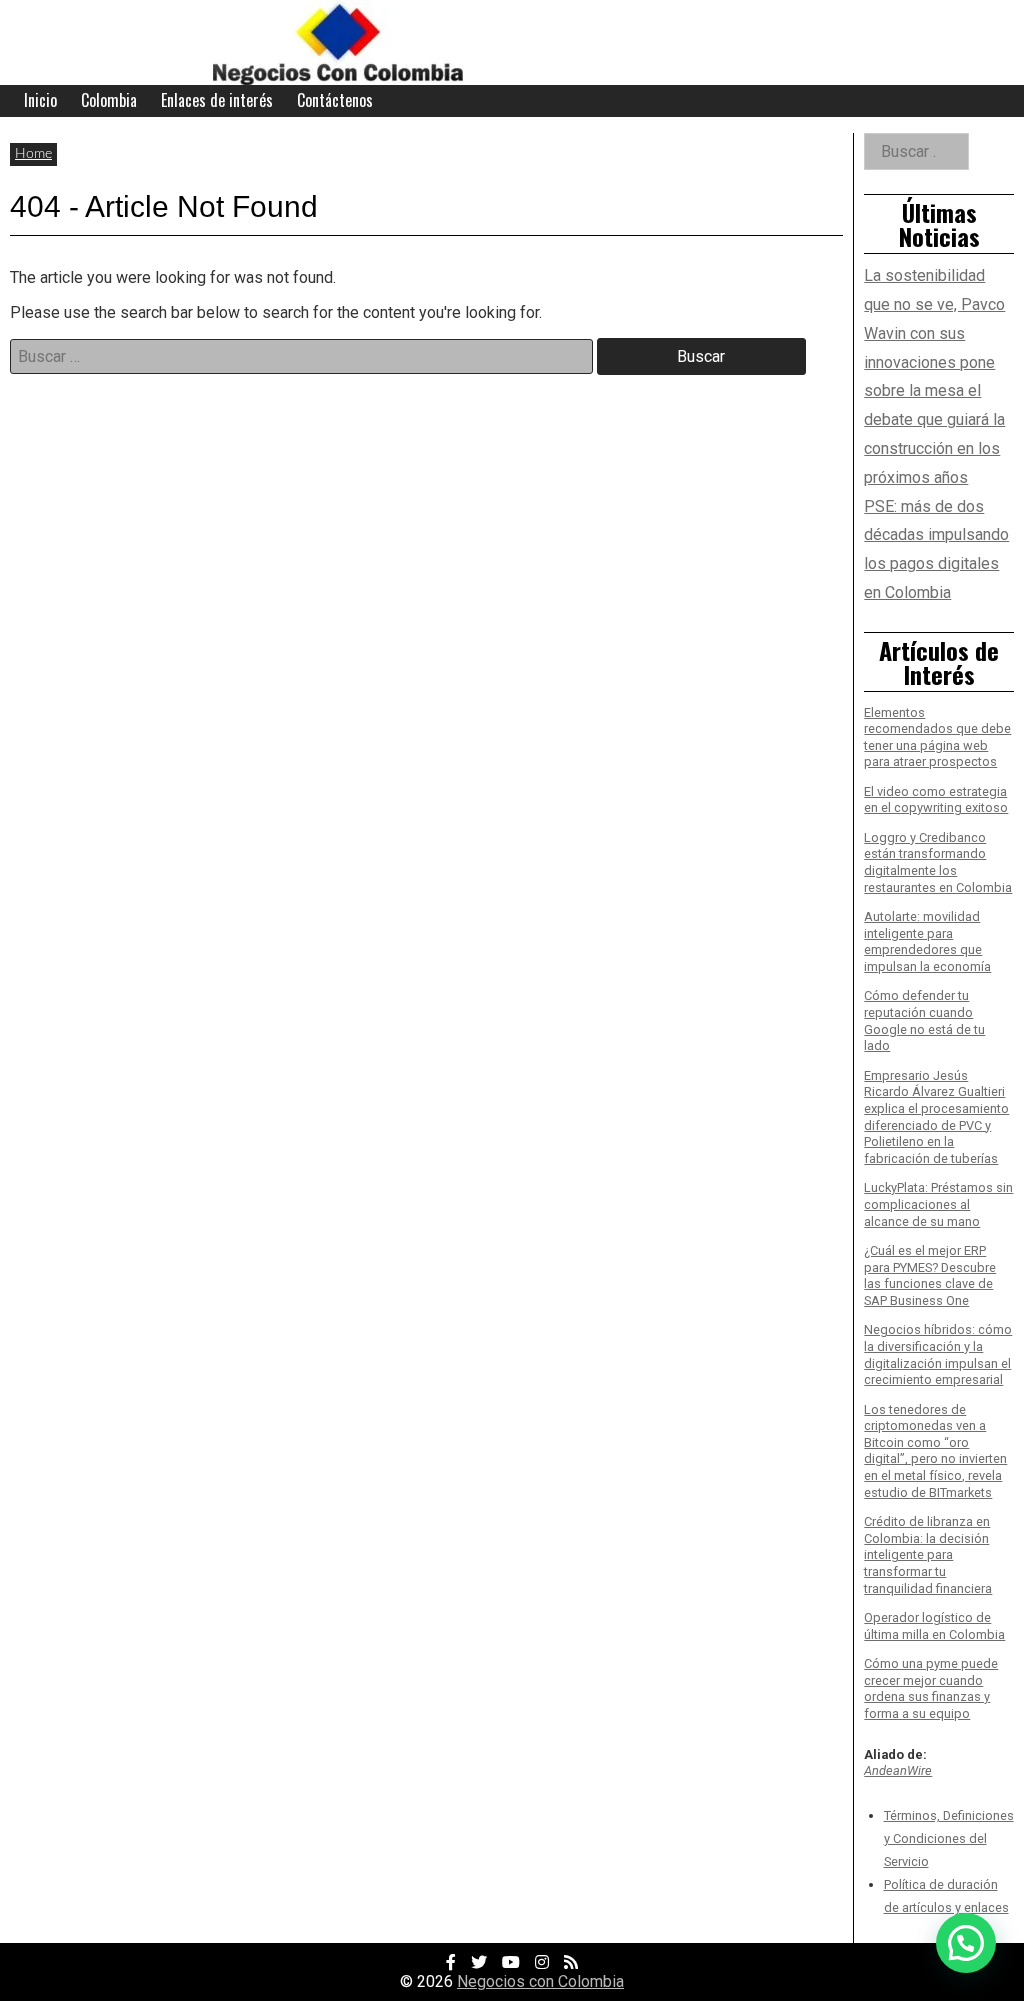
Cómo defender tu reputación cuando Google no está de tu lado (924, 1020)
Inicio (40, 100)
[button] (966, 1943)
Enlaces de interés (217, 100)
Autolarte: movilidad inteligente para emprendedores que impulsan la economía (927, 941)
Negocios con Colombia (540, 1981)
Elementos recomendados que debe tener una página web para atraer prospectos (937, 737)
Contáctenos (335, 100)
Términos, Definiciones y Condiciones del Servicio (949, 1838)
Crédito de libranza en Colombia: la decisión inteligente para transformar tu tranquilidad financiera (928, 1555)
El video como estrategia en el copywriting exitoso (936, 800)
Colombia (109, 100)
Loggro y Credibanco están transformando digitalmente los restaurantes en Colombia (938, 862)
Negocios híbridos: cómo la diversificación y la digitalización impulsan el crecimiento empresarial (938, 1354)
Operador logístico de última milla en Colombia (934, 1626)
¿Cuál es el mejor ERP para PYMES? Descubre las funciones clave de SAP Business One (930, 1275)
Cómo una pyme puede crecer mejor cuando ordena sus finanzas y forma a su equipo (931, 1688)
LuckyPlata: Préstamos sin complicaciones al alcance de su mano (938, 1204)
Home (33, 154)
